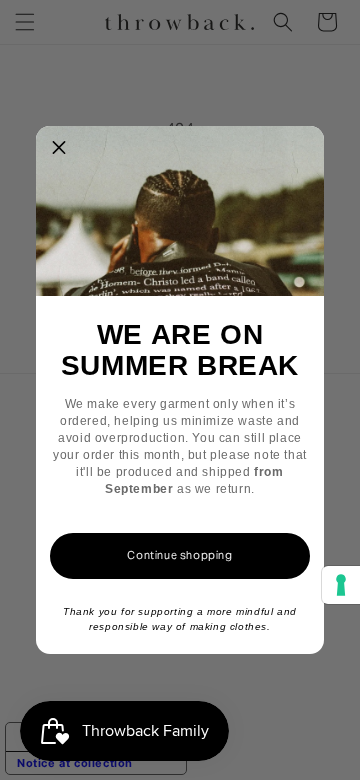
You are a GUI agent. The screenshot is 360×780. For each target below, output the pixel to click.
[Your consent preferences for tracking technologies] (341, 585)
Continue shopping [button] (179, 555)
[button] (59, 149)
